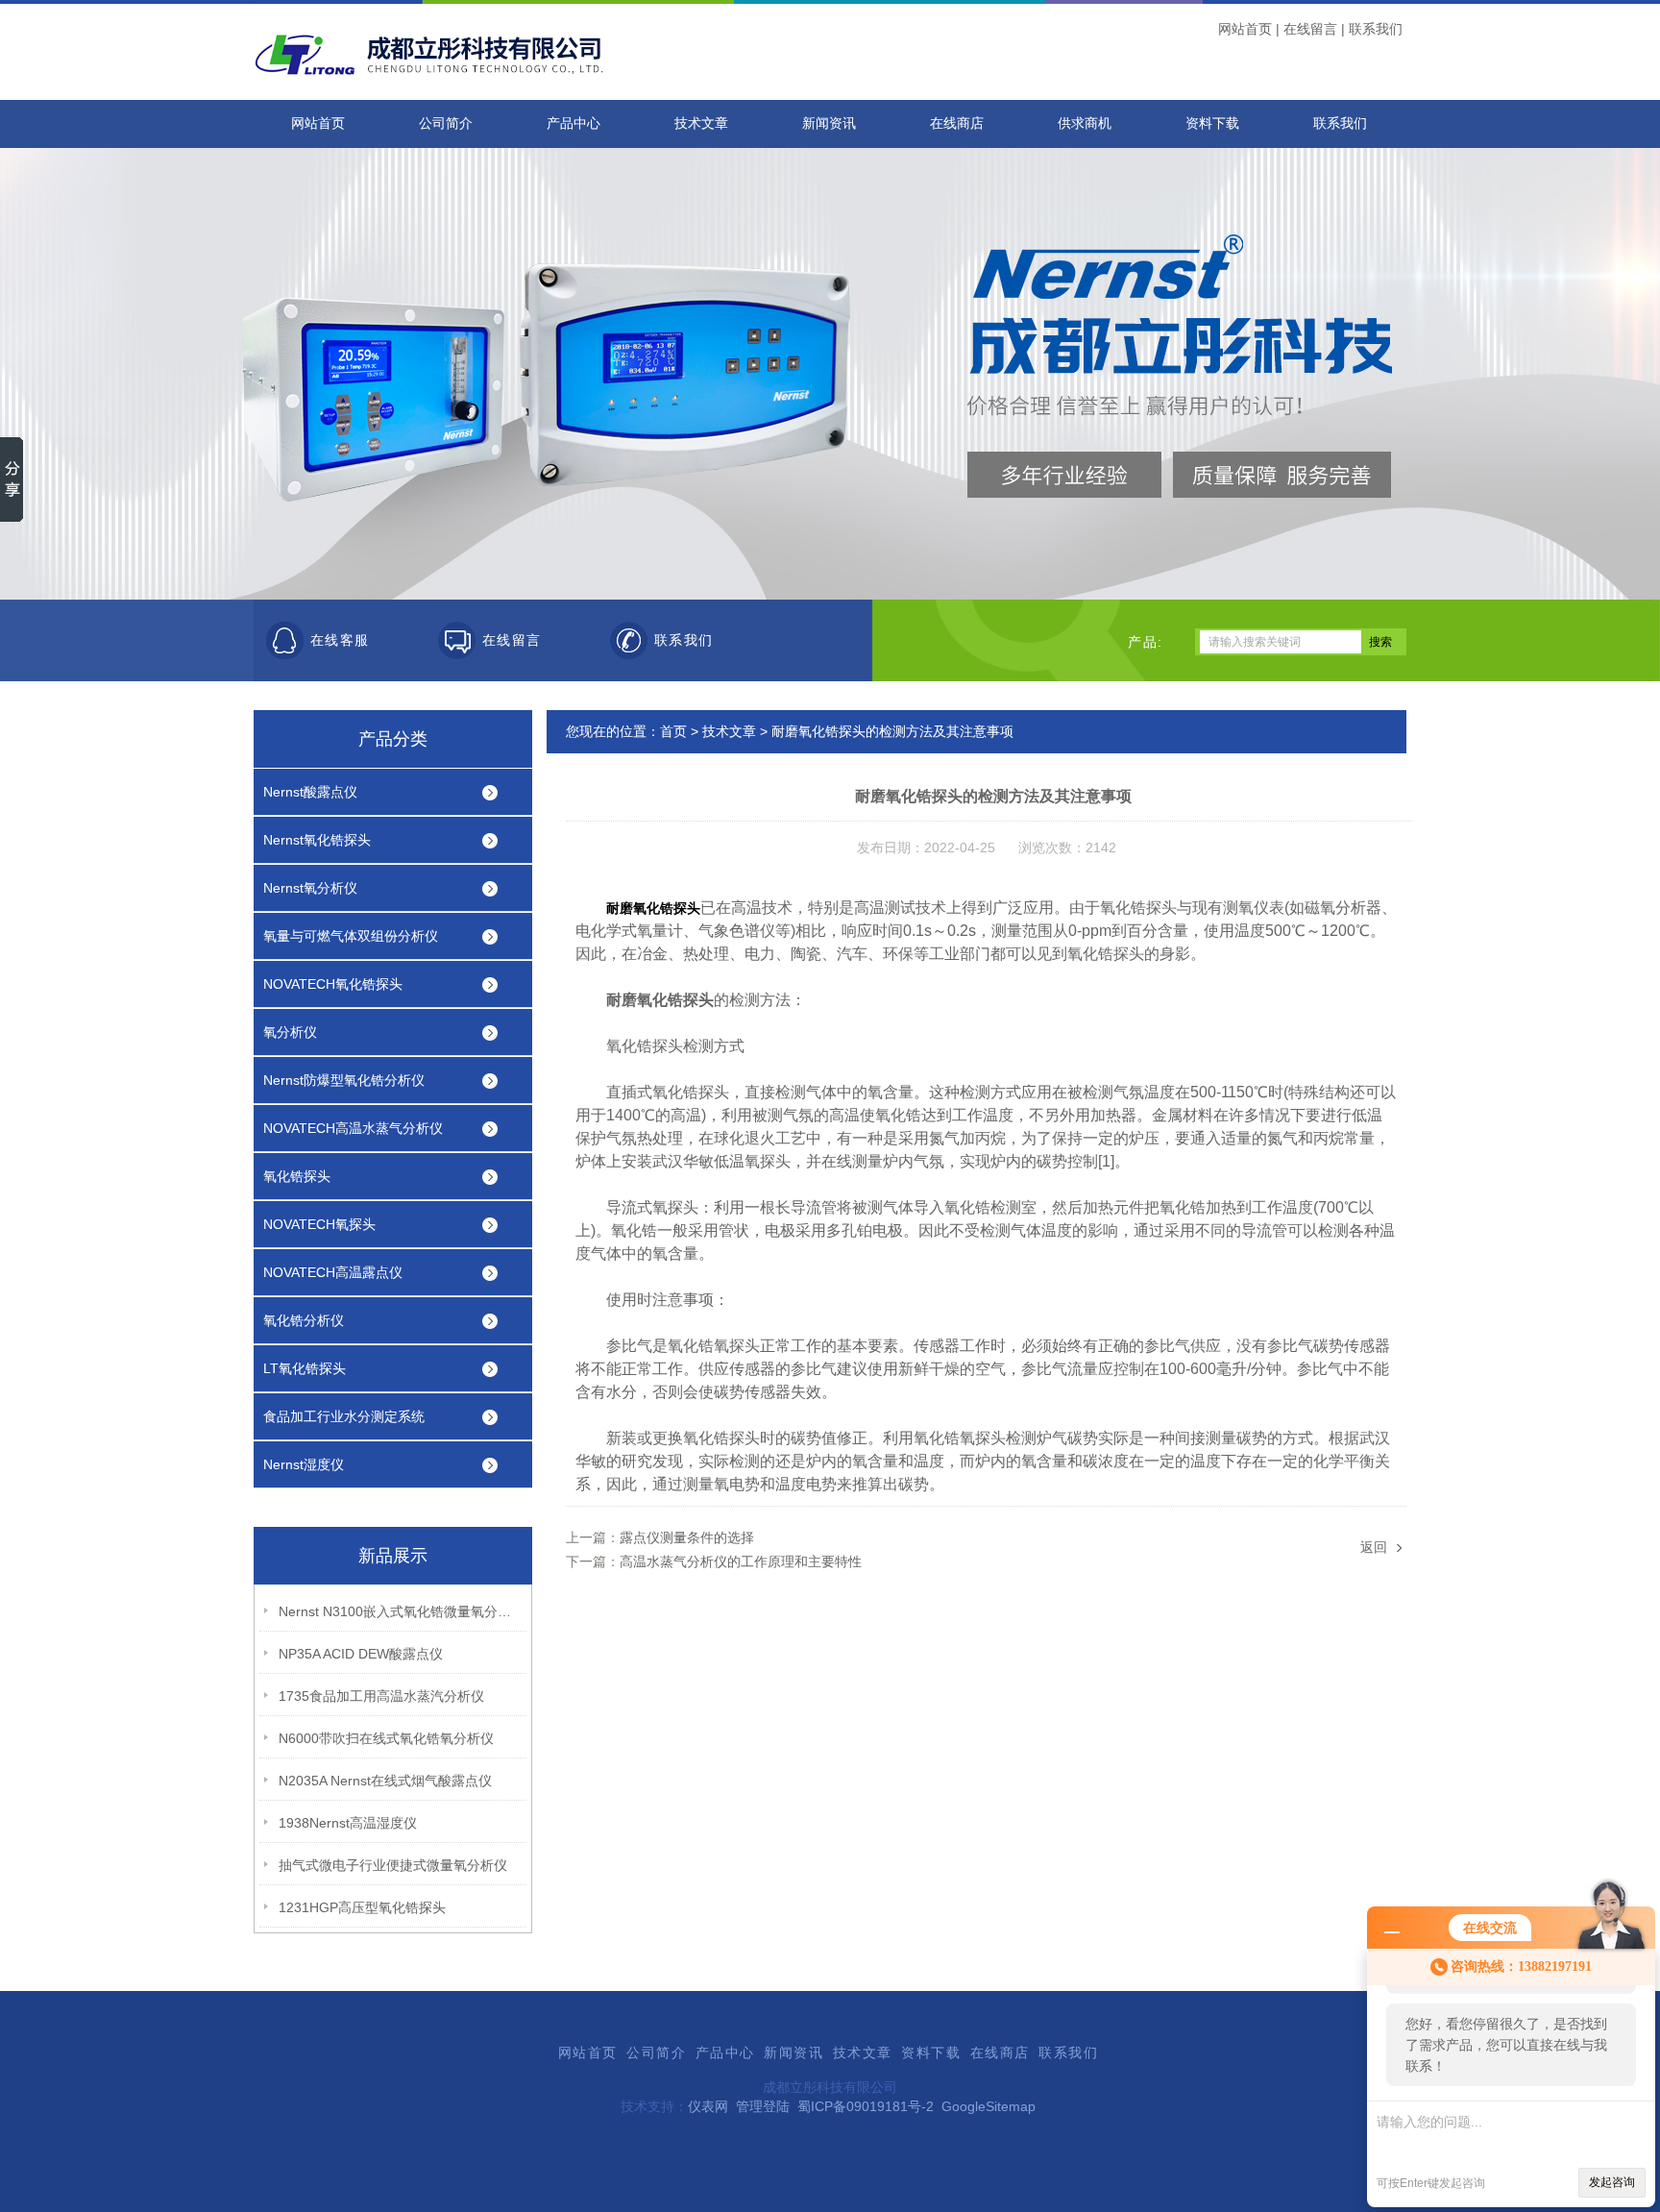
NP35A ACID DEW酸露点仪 (361, 1654)
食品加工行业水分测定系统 (344, 1416)
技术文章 (701, 123)
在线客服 (340, 640)
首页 (673, 731)
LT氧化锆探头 (305, 1368)
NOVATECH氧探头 (319, 1224)
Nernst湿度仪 (304, 1464)
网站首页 (1245, 29)
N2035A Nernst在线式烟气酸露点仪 (385, 1781)
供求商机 (1085, 123)
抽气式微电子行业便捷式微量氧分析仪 (393, 1865)
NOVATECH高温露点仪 (333, 1272)
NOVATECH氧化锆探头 (333, 984)
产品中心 (574, 123)
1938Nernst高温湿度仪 (348, 1823)
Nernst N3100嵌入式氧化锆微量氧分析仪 (399, 1611)
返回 (1374, 1547)
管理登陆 (763, 2106)
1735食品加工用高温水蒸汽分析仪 (381, 1696)
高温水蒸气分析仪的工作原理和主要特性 (741, 1561)
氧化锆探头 (297, 1176)
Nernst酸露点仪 (310, 792)
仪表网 (708, 2106)
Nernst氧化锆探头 (317, 840)
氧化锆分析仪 (304, 1320)
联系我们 (1376, 29)
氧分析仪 (290, 1032)
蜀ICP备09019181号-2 (866, 2106)
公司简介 (446, 123)
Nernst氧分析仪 (310, 888)
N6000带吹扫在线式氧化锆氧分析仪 (386, 1738)
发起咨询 (1612, 2182)
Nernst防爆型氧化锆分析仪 (344, 1080)
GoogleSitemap (989, 2106)
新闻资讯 (829, 123)
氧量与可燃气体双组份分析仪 (351, 936)
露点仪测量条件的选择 (687, 1537)
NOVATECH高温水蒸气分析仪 (353, 1128)
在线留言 (1310, 29)
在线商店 (957, 123)
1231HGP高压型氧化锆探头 (362, 1907)
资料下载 (1212, 123)
